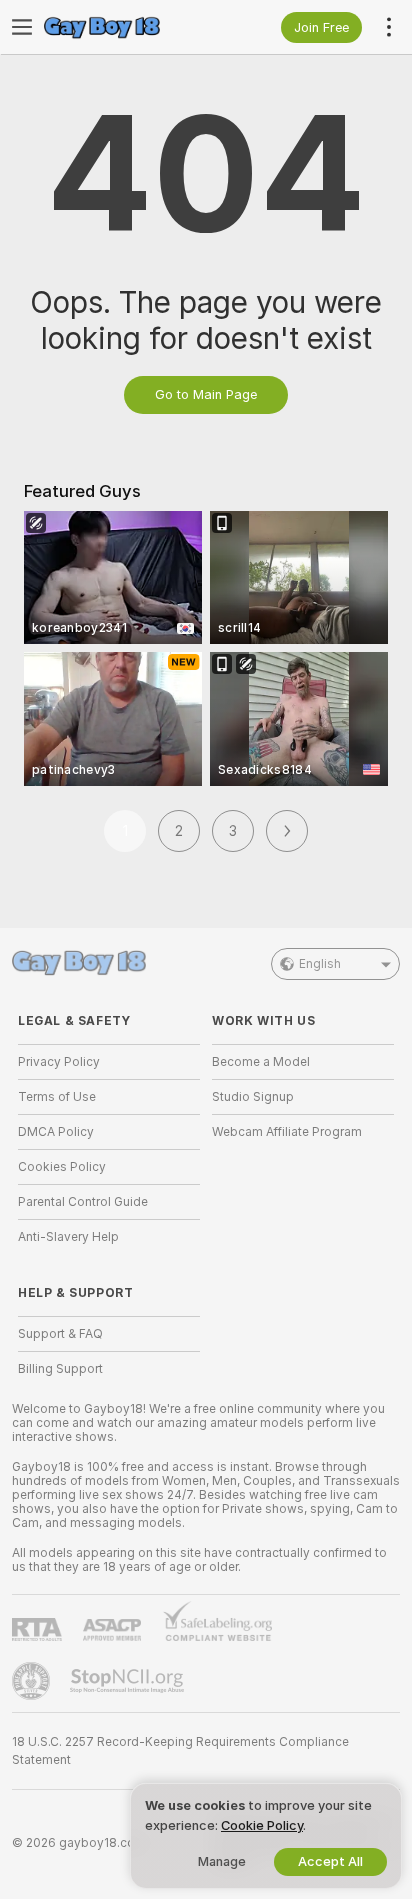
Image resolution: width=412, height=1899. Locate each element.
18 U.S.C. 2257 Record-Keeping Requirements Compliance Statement (180, 1751)
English (320, 964)
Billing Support (60, 1369)
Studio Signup (253, 1097)
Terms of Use (57, 1097)
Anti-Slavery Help (68, 1237)
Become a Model (261, 1062)
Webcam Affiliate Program (287, 1132)
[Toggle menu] (22, 27)
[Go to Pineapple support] (33, 1681)
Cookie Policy (262, 1825)
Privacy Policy (59, 1062)
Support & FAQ (60, 1334)
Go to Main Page (206, 394)
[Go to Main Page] (125, 27)
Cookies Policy (62, 1167)
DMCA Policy (56, 1132)
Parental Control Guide (83, 1202)
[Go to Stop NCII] (129, 1681)
